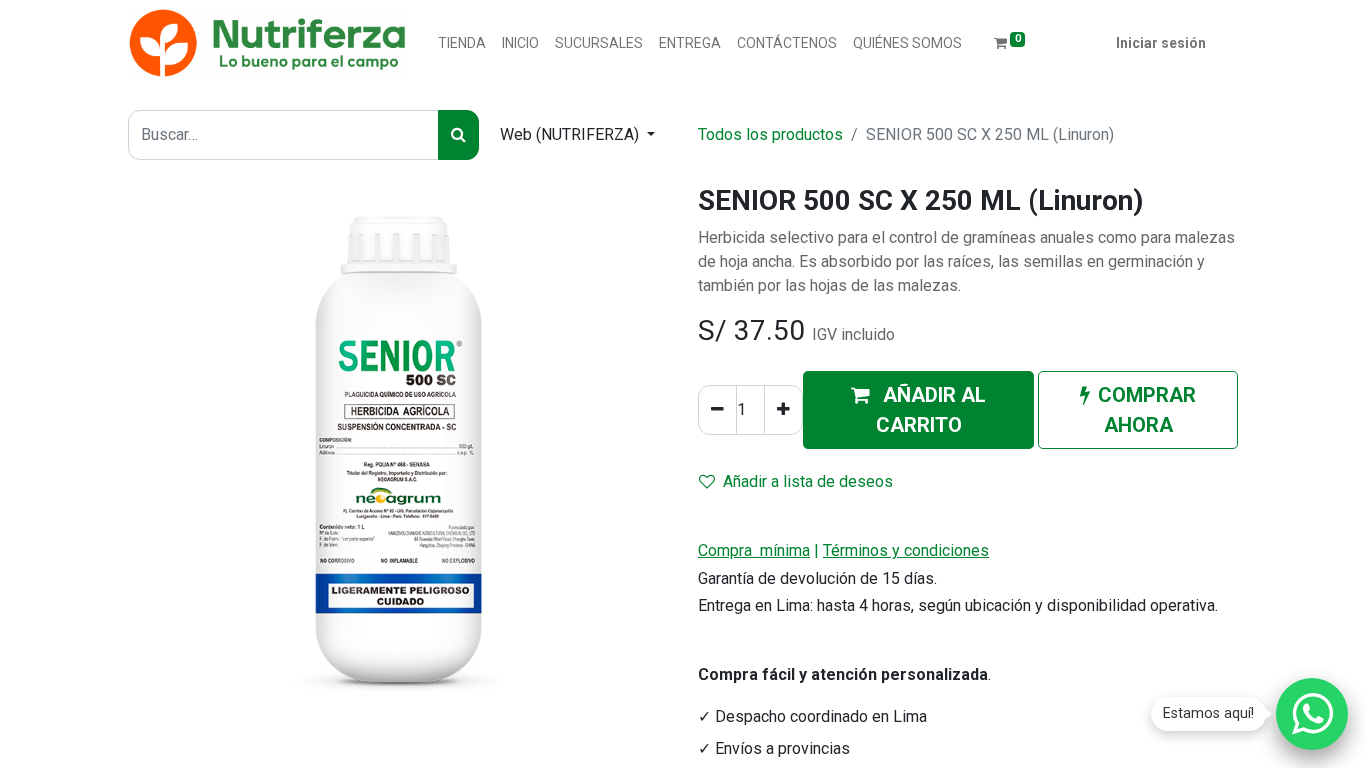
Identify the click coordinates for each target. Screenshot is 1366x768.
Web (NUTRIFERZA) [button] (571, 134)
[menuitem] (462, 43)
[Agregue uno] (783, 410)
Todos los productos (770, 134)
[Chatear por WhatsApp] (1312, 714)
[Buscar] (458, 135)
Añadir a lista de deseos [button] (808, 481)
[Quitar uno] (717, 410)
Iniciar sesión (1161, 43)
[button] (918, 410)
